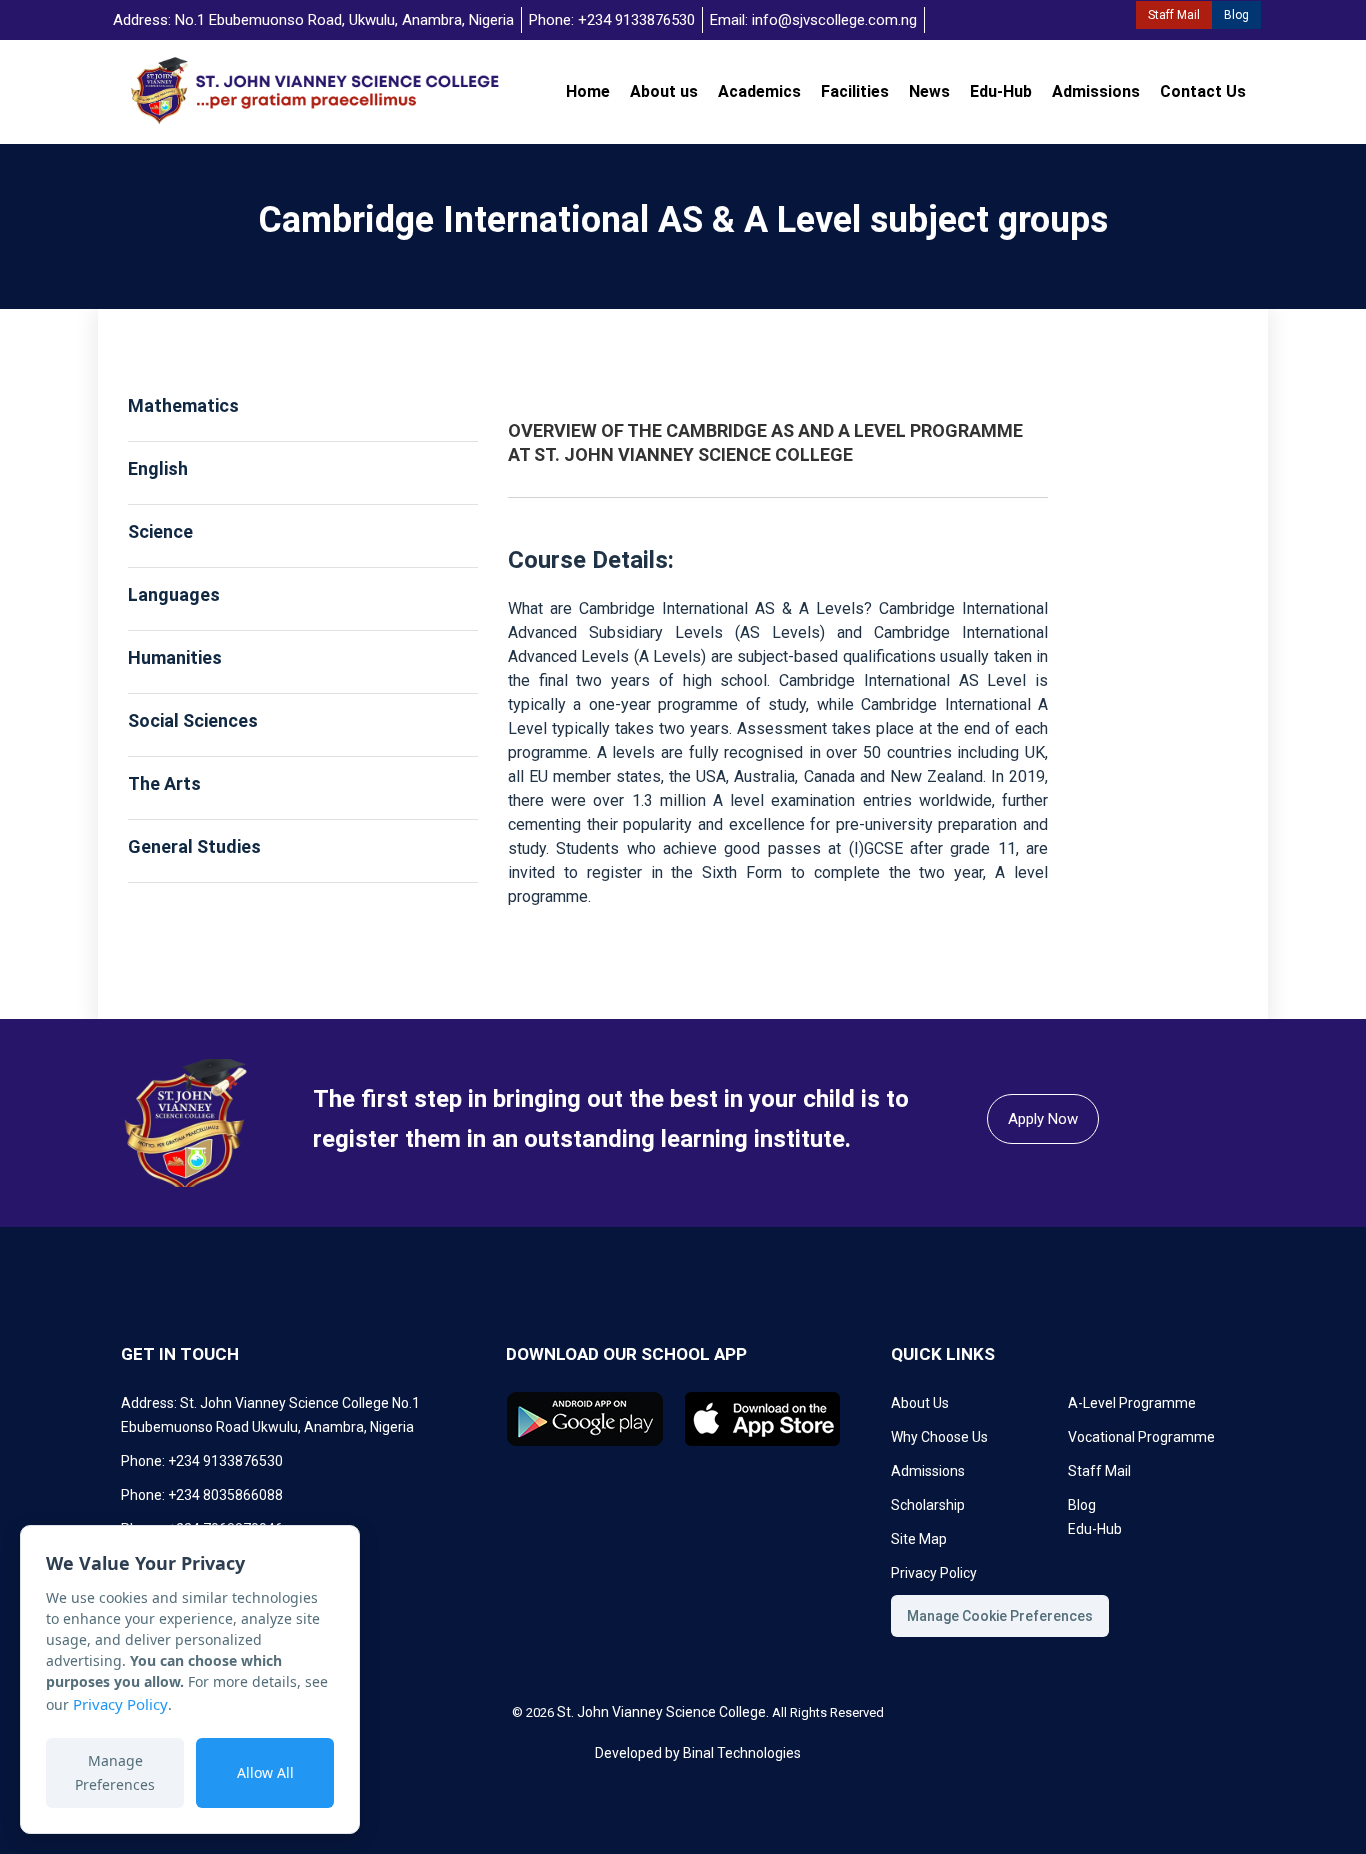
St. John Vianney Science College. (663, 1712)
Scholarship (928, 1505)
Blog (1236, 15)
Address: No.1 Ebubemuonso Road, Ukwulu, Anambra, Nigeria (313, 20)
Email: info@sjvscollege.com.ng (813, 20)
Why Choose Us (939, 1437)
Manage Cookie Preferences (1000, 1616)
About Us (920, 1403)
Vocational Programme (1141, 1437)
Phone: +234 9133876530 (612, 20)
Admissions (1096, 91)
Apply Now (1043, 1119)
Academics (759, 91)
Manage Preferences (115, 1772)
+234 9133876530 (225, 1461)
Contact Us (1203, 91)
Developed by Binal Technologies (698, 1753)
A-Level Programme (1132, 1403)
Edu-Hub (1001, 91)
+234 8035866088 (225, 1495)
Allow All (265, 1772)
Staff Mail (1174, 15)
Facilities (855, 91)
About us (664, 91)
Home (588, 91)
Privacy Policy (120, 1704)
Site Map (919, 1539)
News (929, 91)
